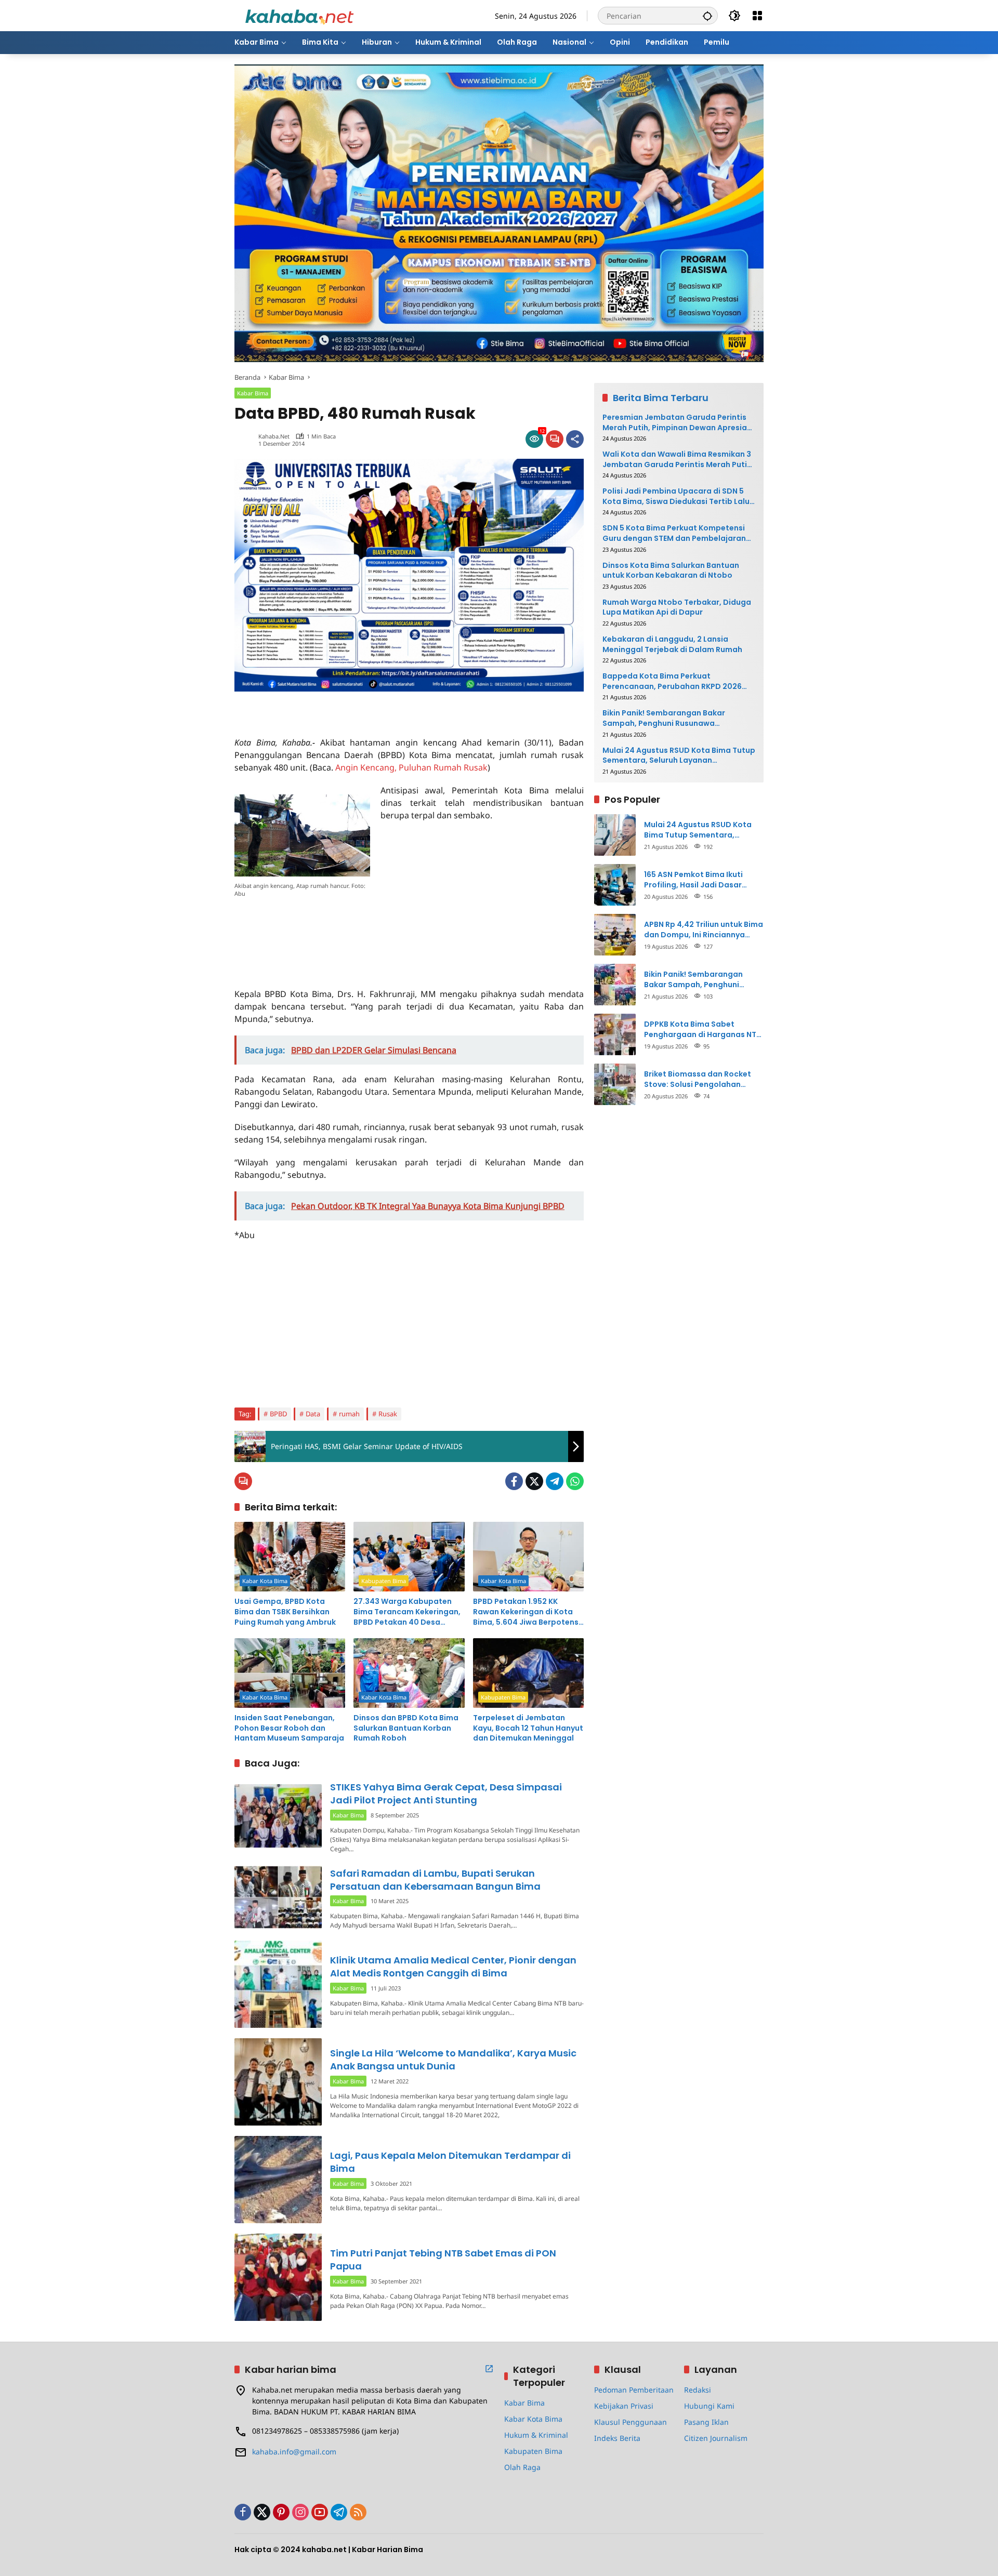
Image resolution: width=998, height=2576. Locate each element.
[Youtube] (320, 2512)
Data (313, 1414)
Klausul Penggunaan (631, 2422)
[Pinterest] (281, 2512)
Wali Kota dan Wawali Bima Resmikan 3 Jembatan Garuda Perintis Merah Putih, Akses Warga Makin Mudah (678, 460)
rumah (349, 1414)
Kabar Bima (253, 393)
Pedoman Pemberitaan (634, 2390)
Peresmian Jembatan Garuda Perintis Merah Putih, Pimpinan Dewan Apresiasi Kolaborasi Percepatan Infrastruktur (678, 423)
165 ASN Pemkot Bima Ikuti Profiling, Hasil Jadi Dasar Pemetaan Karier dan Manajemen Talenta (693, 880)
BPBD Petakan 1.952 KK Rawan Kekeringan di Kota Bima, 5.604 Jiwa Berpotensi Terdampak (527, 1612)
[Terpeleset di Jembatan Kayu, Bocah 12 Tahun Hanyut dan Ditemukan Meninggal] (528, 1673)
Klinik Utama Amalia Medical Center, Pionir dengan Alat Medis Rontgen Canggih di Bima (453, 1967)
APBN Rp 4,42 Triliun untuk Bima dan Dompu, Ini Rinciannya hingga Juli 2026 (704, 930)
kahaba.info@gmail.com (294, 2452)
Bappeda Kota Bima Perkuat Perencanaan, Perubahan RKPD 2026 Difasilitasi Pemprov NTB (672, 681)
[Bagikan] (575, 439)
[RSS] (358, 2512)
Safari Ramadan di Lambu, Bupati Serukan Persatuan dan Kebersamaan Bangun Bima (435, 1880)
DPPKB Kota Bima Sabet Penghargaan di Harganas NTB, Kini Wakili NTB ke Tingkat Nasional (704, 1030)
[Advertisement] (356, 707)
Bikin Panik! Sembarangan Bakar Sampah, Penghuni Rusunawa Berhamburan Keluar (664, 718)
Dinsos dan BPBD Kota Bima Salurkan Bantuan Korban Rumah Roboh (406, 1728)
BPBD (278, 1414)
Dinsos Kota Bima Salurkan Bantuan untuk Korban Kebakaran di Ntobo (671, 571)
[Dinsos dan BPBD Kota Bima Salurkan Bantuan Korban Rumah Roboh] (409, 1673)
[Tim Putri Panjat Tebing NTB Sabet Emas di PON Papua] (278, 2277)
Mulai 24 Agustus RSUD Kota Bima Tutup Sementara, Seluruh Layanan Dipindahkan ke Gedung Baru (679, 756)
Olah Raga (522, 2467)
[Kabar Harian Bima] (299, 15)
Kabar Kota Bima (265, 1581)
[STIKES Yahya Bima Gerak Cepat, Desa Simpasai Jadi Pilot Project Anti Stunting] (278, 1816)
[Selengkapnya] (489, 2369)
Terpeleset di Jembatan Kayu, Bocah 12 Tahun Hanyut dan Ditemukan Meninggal (528, 1728)
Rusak (388, 1414)
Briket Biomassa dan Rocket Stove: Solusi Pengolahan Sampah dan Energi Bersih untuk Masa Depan (698, 1079)
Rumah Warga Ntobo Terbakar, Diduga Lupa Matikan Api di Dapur (677, 608)
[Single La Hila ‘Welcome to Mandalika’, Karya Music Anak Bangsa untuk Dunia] (278, 2082)
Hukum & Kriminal (536, 2435)
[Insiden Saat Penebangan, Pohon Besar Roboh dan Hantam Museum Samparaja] (290, 1673)
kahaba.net (274, 436)
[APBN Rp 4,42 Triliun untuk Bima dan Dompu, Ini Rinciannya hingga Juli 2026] (615, 935)
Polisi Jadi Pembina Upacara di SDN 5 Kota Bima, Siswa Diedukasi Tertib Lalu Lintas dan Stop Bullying (676, 496)
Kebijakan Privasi (624, 2406)
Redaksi (698, 2390)
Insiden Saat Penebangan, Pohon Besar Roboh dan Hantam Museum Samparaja (289, 1728)
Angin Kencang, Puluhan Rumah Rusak (411, 767)
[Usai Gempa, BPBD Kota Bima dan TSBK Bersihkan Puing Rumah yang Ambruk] (290, 1557)
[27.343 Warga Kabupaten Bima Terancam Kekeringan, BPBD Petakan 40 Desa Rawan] (409, 1557)
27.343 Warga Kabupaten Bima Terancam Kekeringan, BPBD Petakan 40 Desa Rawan (407, 1612)
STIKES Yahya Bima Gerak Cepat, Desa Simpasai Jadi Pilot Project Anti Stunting (446, 1794)
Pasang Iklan (706, 2422)
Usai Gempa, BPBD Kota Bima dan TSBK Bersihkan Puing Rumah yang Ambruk (285, 1612)
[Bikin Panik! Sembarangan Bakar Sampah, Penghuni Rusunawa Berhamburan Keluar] (615, 985)
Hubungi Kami (709, 2406)
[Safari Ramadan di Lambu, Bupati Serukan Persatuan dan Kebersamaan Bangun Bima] (278, 1897)
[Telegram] (555, 1481)
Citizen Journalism (716, 2438)
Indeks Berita (617, 2438)
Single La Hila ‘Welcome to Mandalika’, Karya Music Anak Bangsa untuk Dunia (453, 2060)
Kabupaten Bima (384, 1581)
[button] (707, 16)
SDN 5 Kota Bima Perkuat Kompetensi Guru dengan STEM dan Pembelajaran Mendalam (674, 533)
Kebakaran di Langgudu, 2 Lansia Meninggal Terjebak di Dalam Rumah (672, 645)
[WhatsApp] (575, 1481)
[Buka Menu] (757, 16)
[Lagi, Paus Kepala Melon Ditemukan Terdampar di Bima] (278, 2180)
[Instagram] (300, 2512)
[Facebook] (514, 1481)
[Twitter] (534, 1481)
